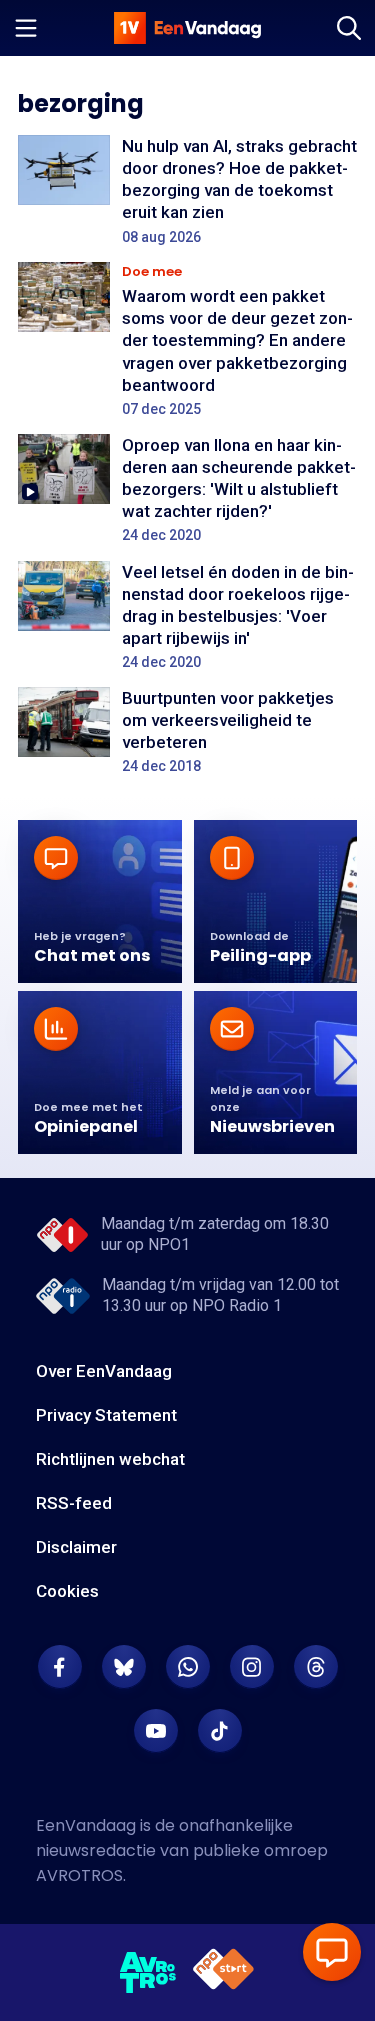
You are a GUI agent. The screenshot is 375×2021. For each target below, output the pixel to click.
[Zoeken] (349, 28)
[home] (188, 28)
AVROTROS (79, 1875)
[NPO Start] (223, 1972)
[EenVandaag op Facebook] (60, 1667)
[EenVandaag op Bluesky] (124, 1667)
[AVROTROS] (148, 1973)
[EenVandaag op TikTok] (220, 1731)
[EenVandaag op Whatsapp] (188, 1667)
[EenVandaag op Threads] (316, 1667)
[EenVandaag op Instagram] (252, 1667)
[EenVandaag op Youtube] (156, 1731)
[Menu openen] (26, 28)
